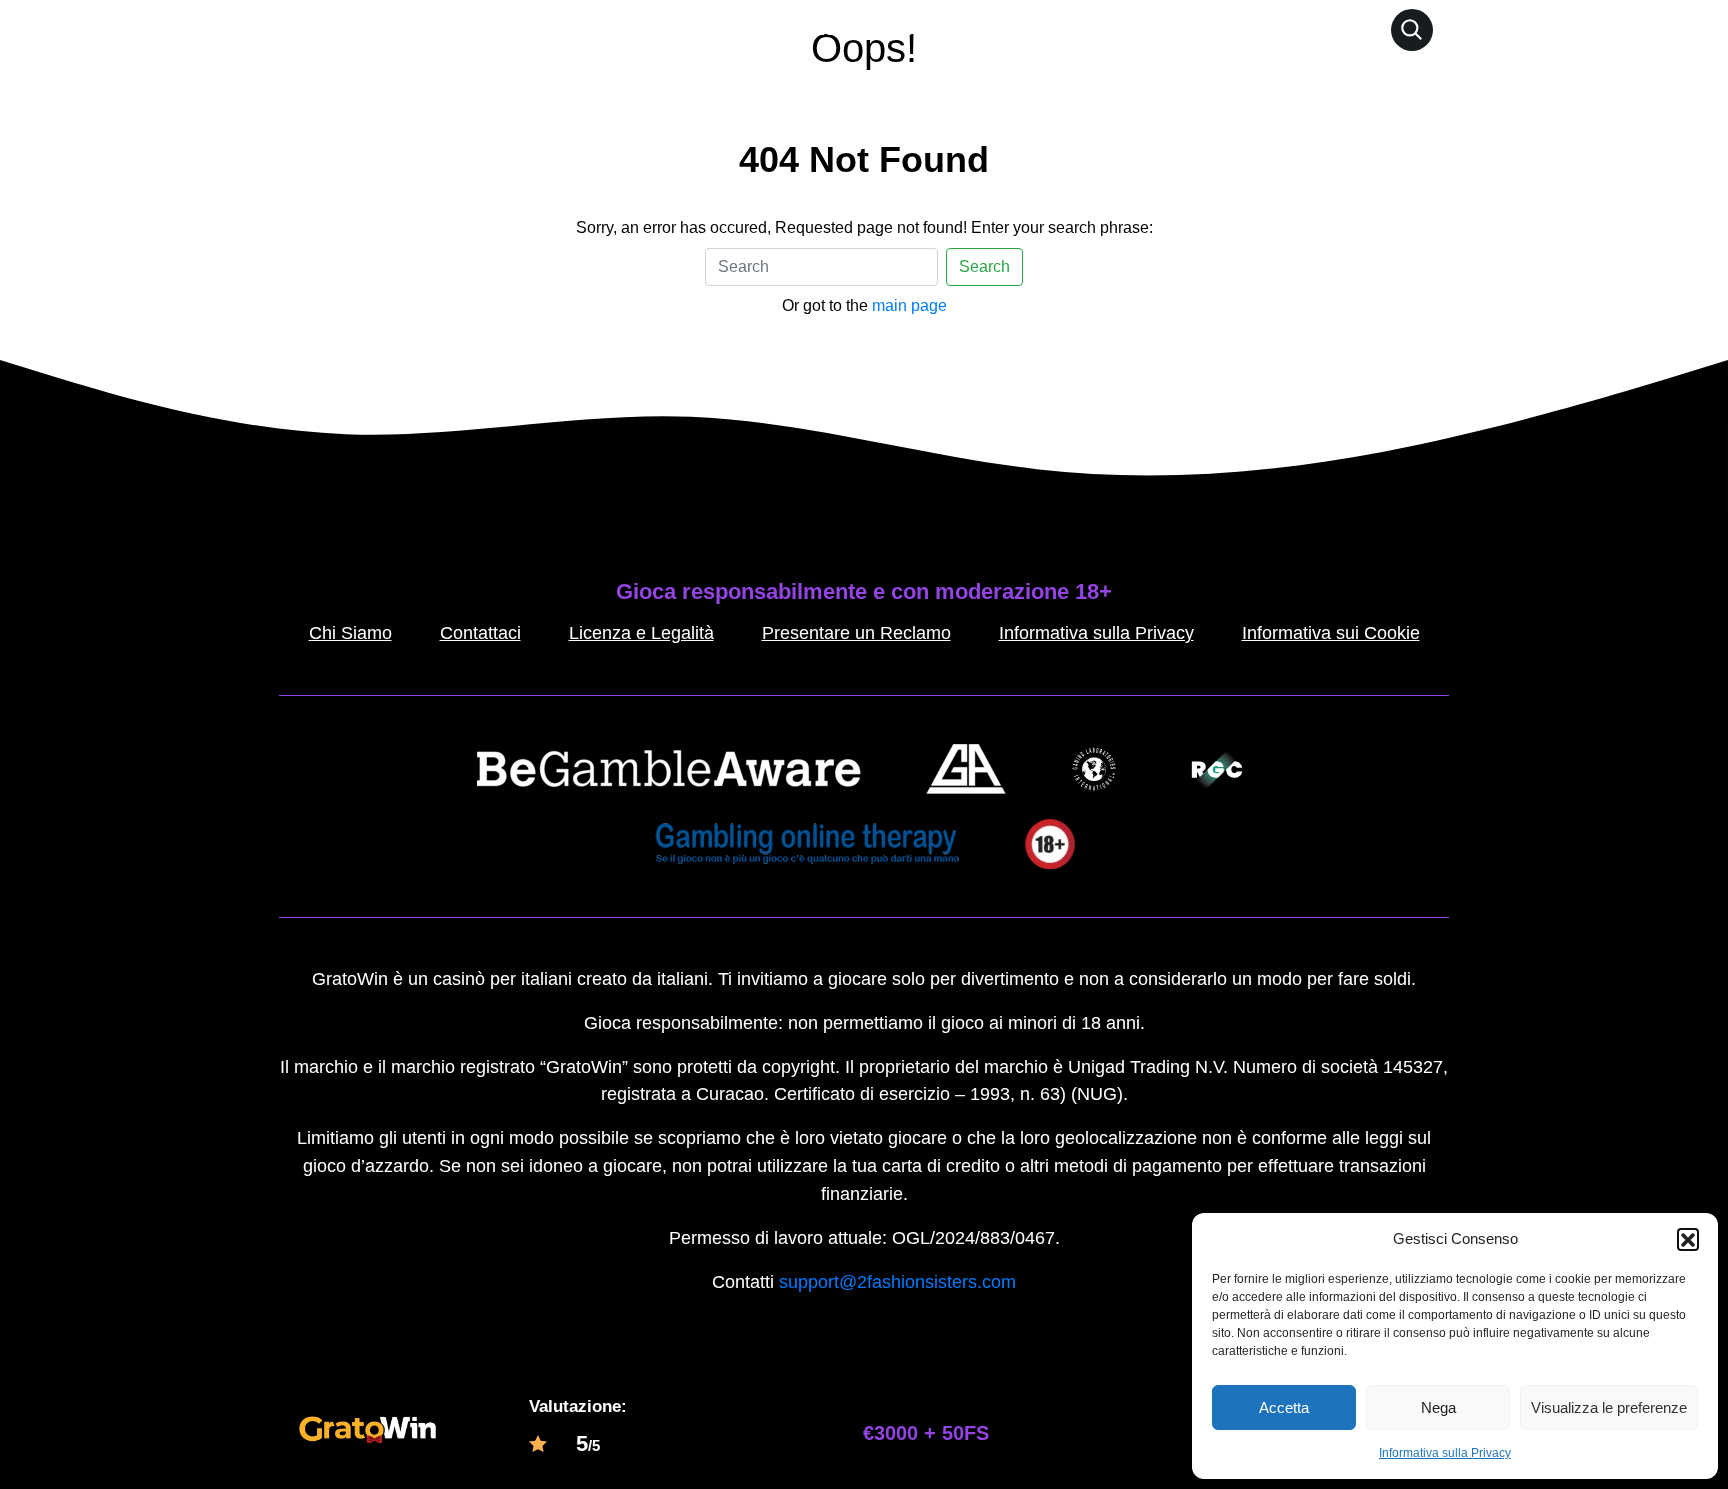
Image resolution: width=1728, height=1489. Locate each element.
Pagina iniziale (773, 29)
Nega (1438, 1407)
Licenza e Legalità (641, 633)
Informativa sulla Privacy (1445, 1453)
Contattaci (480, 633)
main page (909, 305)
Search (984, 266)
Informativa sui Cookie (1331, 633)
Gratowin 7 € (905, 29)
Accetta (1284, 1407)
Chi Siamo (350, 633)
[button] (1688, 1239)
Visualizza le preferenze (1609, 1407)
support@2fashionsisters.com (897, 1282)
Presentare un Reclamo (856, 633)
